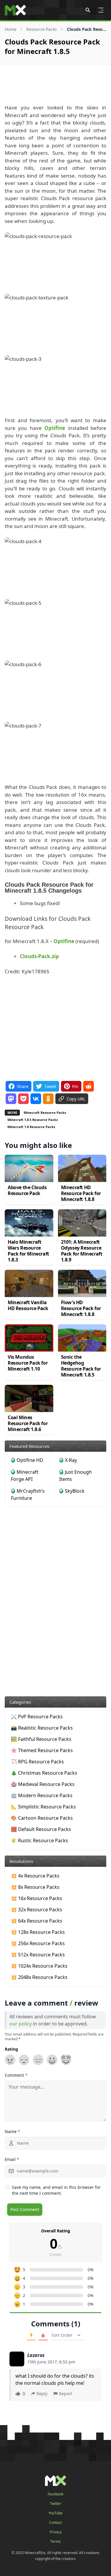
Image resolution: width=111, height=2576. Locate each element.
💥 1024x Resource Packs (39, 1966)
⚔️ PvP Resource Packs (37, 1717)
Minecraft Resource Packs (45, 1112)
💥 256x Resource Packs (38, 1943)
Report (66, 2394)
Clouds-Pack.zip (39, 956)
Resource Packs (42, 29)
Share (23, 1086)
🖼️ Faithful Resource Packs (41, 1739)
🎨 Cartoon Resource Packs (42, 1818)
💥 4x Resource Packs (35, 1876)
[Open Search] (88, 10)
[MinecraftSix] (15, 10)
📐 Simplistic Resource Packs (43, 1807)
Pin (75, 1086)
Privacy (56, 2532)
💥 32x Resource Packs (37, 1910)
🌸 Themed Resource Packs (42, 1750)
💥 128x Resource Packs (38, 1932)
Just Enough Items (75, 1476)
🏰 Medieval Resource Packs (43, 1784)
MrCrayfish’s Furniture (28, 1494)
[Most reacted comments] (31, 2336)
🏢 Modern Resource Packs (42, 1795)
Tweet (50, 1086)
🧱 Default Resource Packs (41, 1829)
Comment (16, 2075)
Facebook (55, 2494)
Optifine (55, 428)
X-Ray (71, 1460)
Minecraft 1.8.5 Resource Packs (33, 1120)
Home (11, 29)
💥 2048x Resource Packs (39, 1977)
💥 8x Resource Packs (35, 1887)
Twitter (55, 2504)
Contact (55, 2523)
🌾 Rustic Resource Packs (40, 1840)
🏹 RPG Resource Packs (37, 1762)
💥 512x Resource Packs (38, 1955)
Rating (11, 2049)
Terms (55, 2542)
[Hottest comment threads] (43, 2336)
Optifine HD (30, 1460)
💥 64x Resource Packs (37, 1921)
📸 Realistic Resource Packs (42, 1728)
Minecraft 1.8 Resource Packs (31, 1127)
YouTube (55, 2513)
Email (12, 2159)
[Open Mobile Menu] (101, 10)
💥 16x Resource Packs (37, 1898)
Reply (42, 2394)
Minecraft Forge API (25, 1476)
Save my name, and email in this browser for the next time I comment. (56, 2190)
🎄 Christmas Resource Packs (44, 1773)
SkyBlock (75, 1491)
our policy (21, 2024)
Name (12, 2131)
